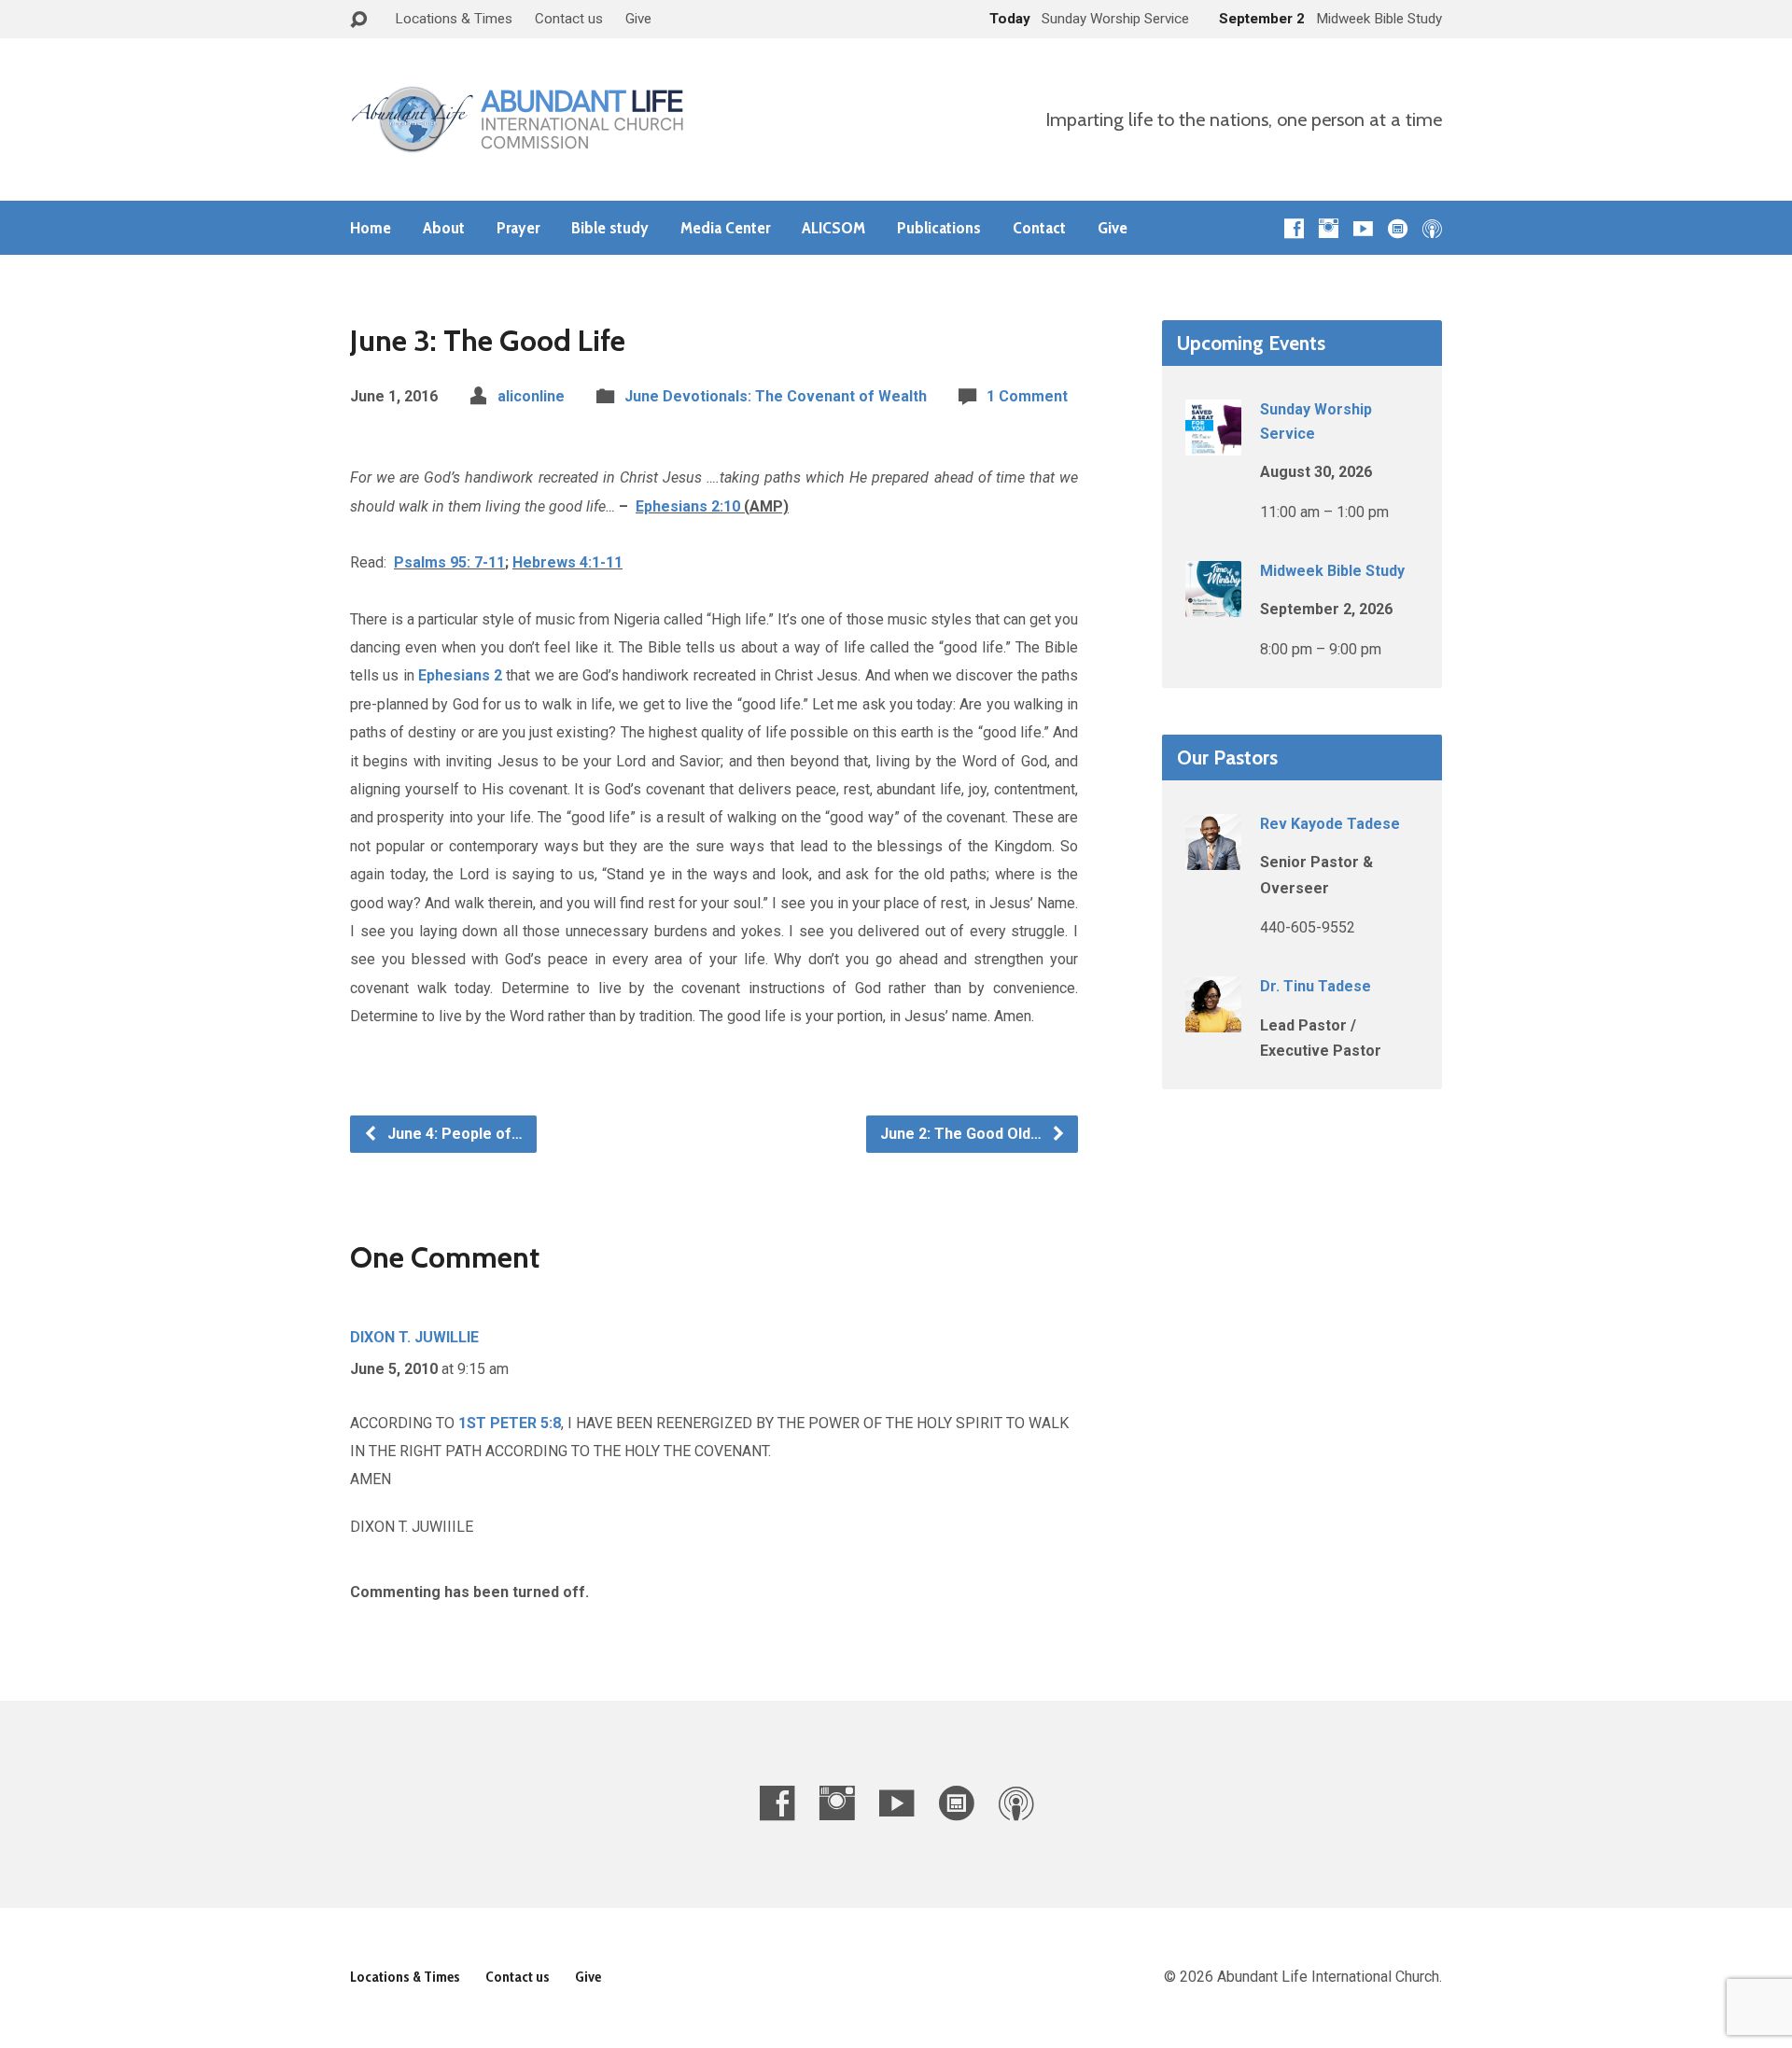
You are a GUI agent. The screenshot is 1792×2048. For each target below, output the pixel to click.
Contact (1039, 228)
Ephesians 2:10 (688, 506)
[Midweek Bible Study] (1213, 604)
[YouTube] (1363, 228)
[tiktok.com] (1398, 228)
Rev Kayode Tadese (1330, 824)
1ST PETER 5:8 (510, 1423)
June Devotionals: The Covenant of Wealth (776, 396)
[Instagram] (1329, 228)
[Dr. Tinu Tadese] (1213, 1020)
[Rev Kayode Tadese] (1213, 857)
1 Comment (1027, 396)
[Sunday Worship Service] (1213, 443)
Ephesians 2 (460, 675)
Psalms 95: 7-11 (449, 562)
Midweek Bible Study (1332, 571)
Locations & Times (454, 19)
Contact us (569, 19)
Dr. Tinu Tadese (1316, 986)
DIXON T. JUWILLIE (414, 1337)
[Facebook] (1294, 228)
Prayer (518, 228)
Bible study (610, 228)
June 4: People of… (453, 1134)
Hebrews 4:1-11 (567, 562)
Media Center (725, 228)
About (444, 228)
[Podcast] (1432, 228)
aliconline (531, 396)
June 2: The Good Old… (963, 1134)
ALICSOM (833, 228)
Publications (939, 228)
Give (638, 19)
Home (371, 228)
